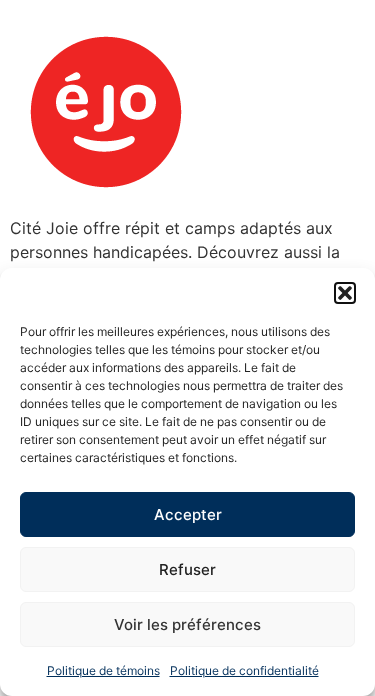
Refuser (187, 569)
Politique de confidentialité (244, 670)
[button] (345, 293)
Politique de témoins (103, 670)
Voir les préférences (187, 624)
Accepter (188, 514)
